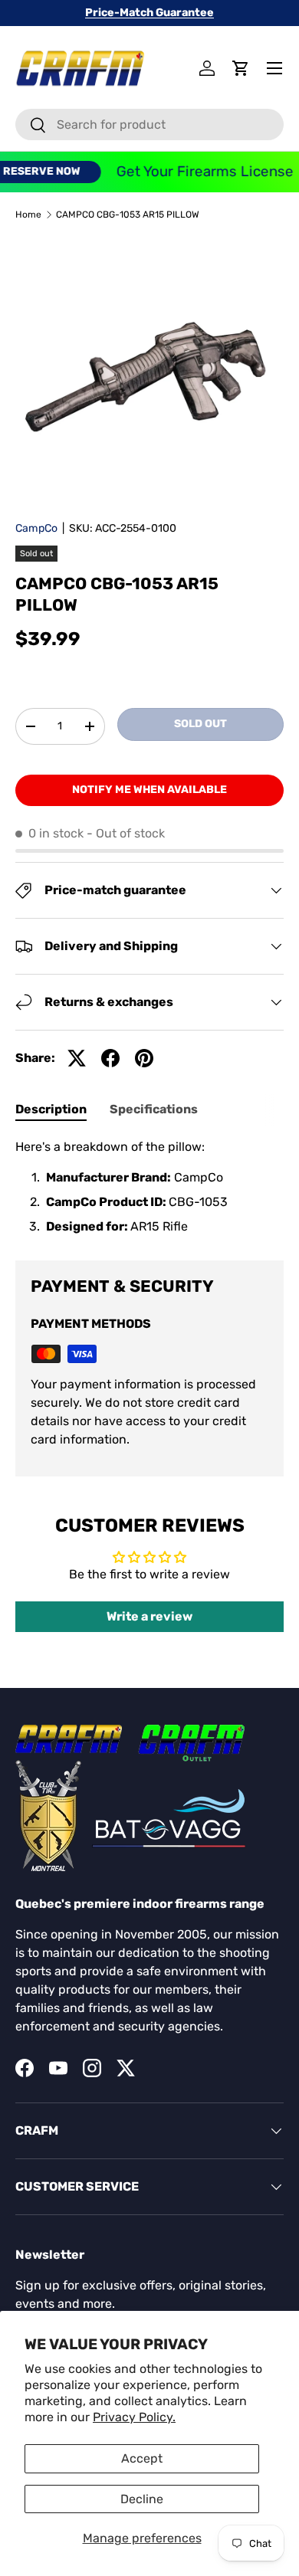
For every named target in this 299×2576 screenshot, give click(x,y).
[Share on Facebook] (110, 1058)
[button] (241, 68)
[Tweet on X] (77, 1058)
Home (28, 215)
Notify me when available (149, 790)
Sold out (200, 724)
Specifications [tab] (154, 1109)
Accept (142, 2458)
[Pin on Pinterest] (144, 1058)
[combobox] (149, 125)
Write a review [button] (149, 1616)
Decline (142, 2499)
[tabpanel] (149, 1187)
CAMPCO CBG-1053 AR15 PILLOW (128, 215)
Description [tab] (51, 1109)
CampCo (36, 528)
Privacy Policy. (134, 2417)
